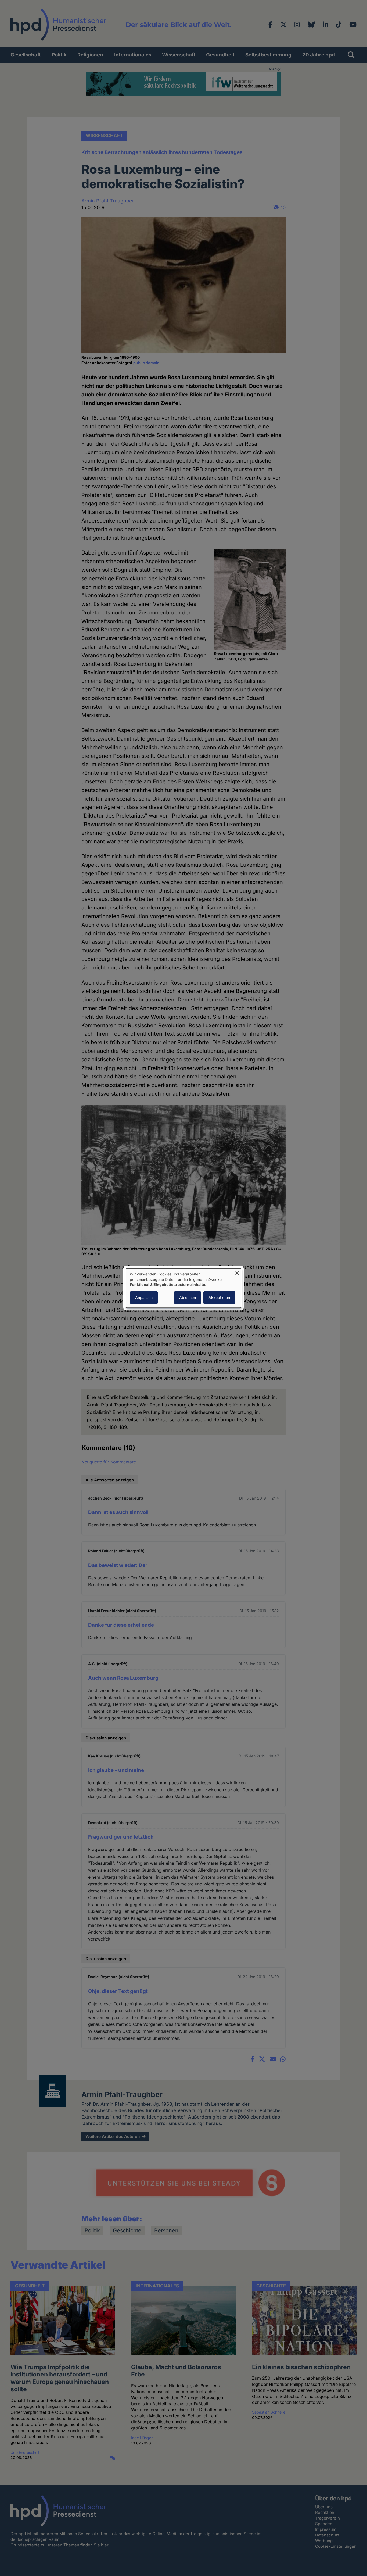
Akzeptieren (219, 1297)
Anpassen (144, 1297)
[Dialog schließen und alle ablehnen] (237, 1272)
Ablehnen (188, 1297)
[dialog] (183, 1288)
